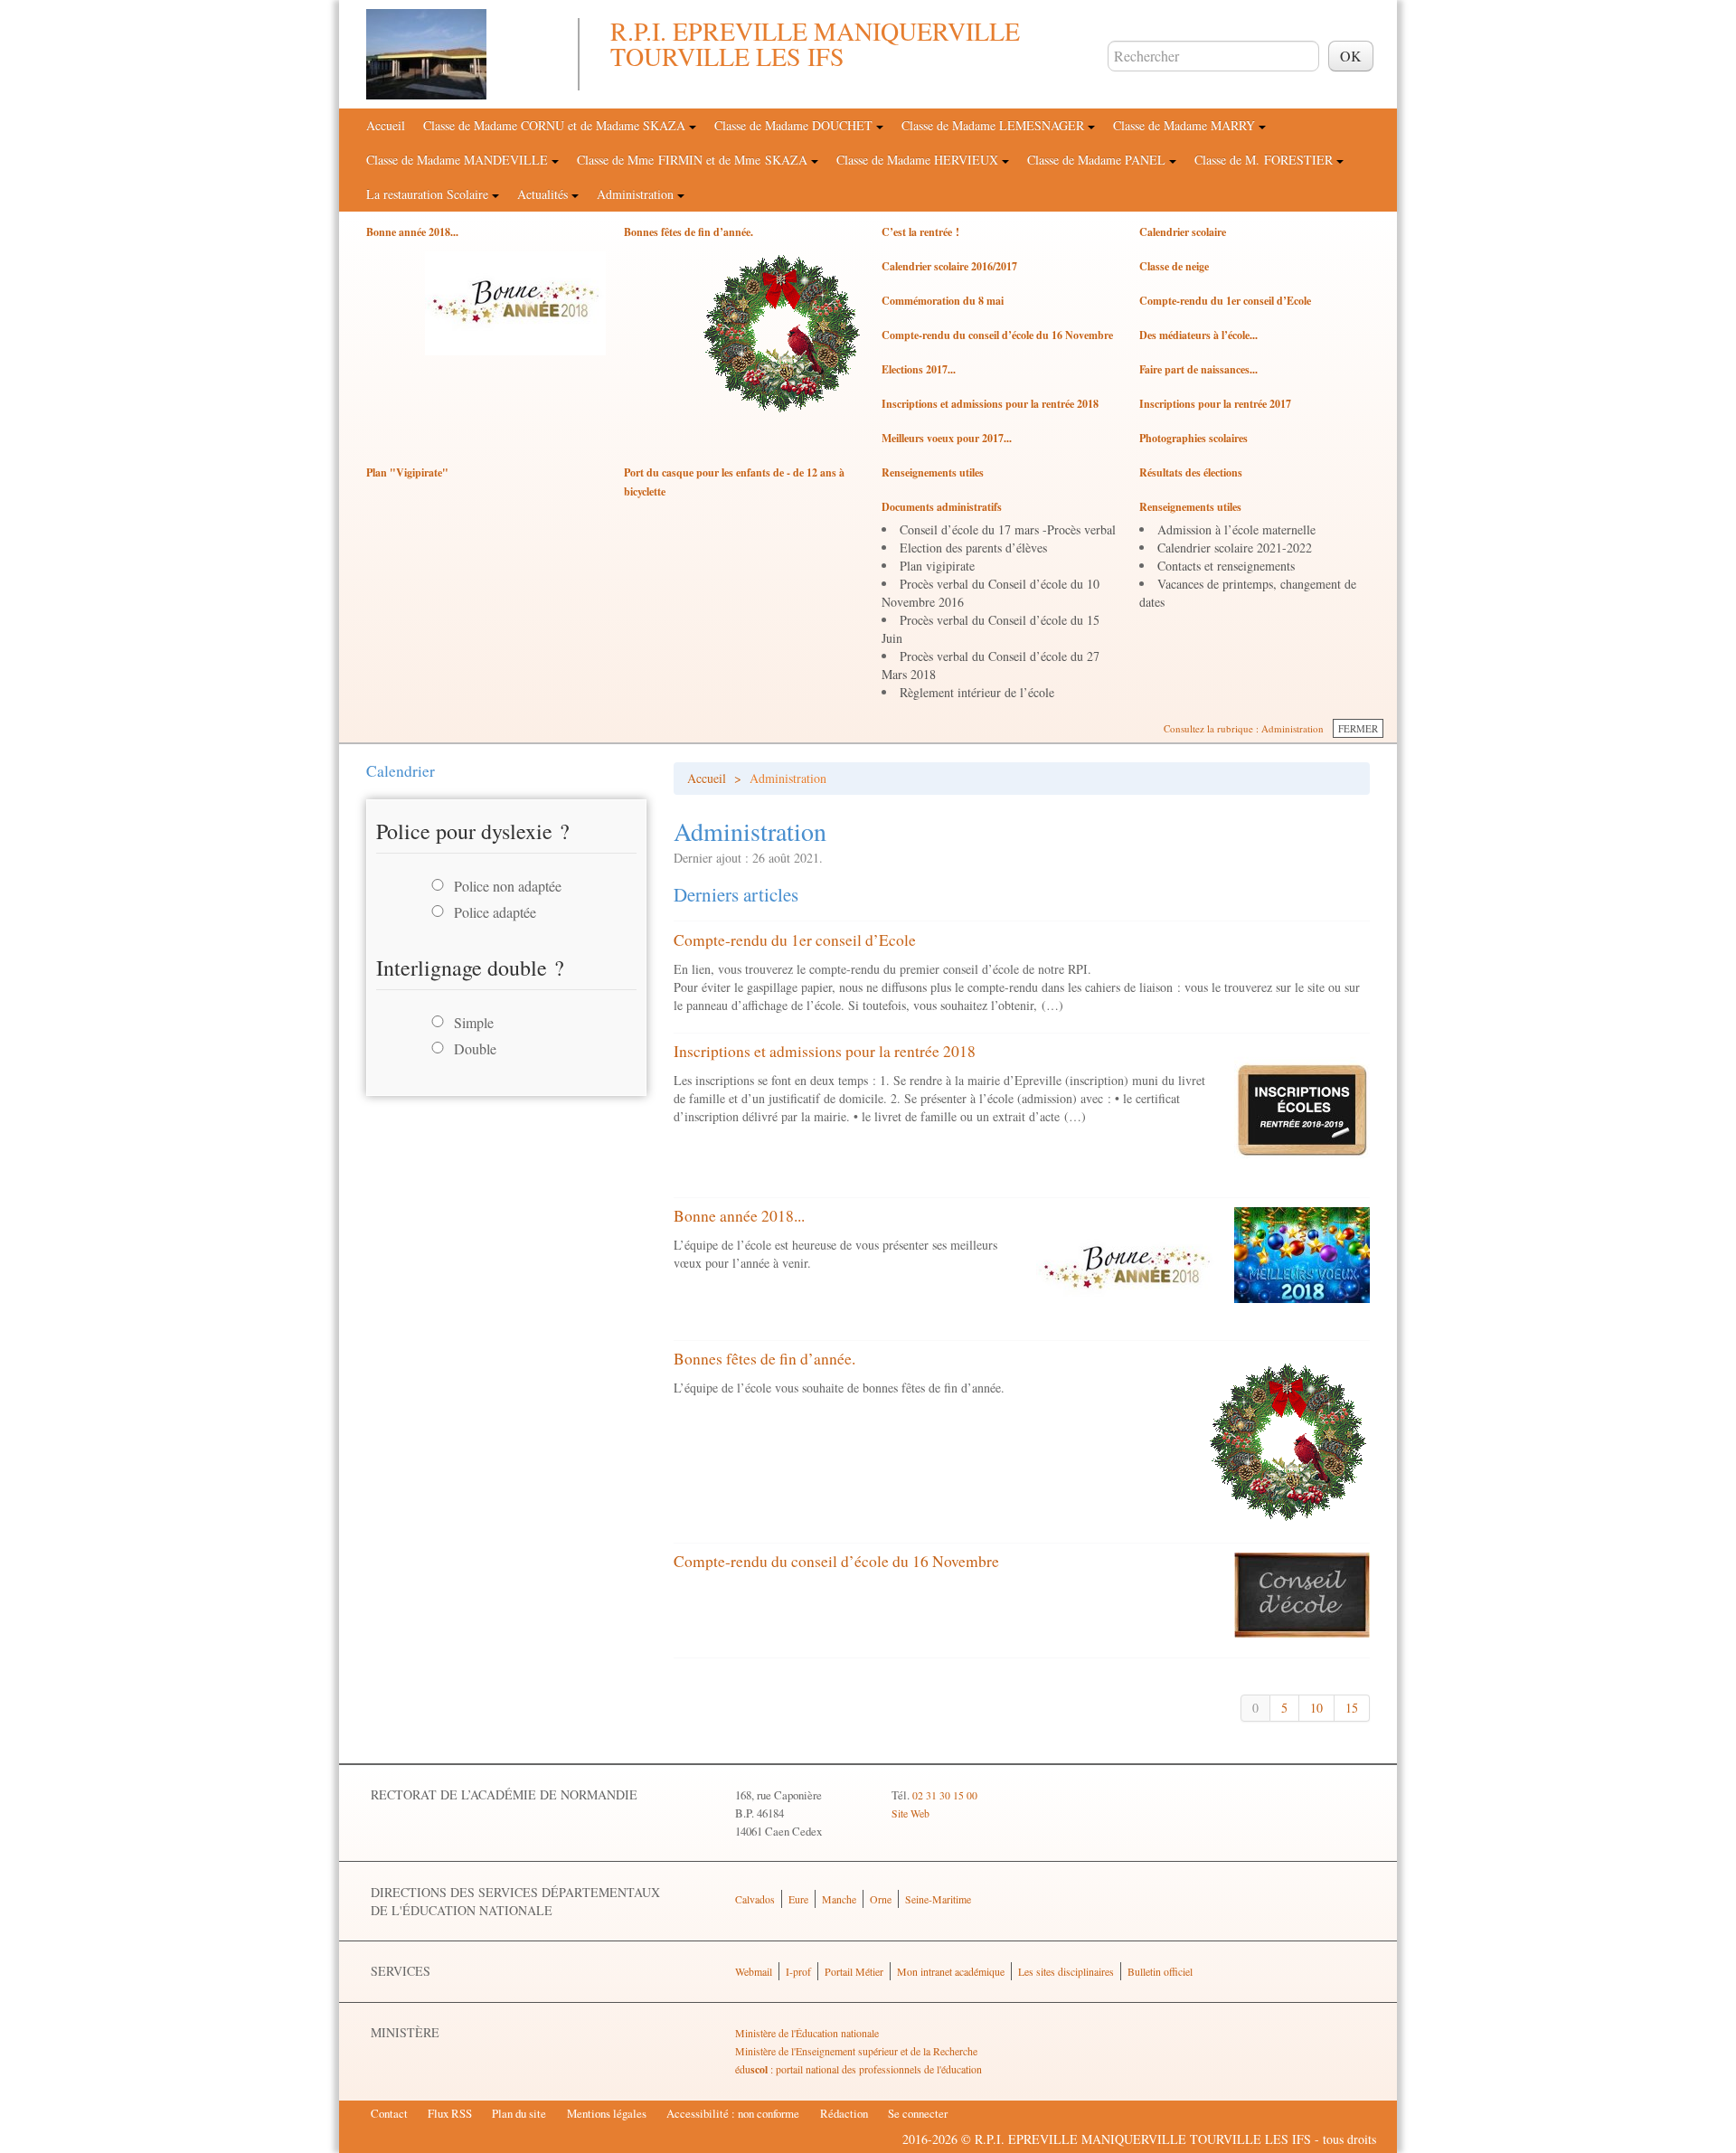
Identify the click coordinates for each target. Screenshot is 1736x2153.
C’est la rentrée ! (920, 232)
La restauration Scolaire (429, 194)
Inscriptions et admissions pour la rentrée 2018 (990, 404)
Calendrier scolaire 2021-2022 (1235, 548)
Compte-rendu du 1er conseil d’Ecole (1225, 301)
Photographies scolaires (1193, 438)
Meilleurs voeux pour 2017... (947, 438)
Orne (881, 1899)
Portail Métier (854, 1971)
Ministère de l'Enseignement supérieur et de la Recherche (856, 2051)
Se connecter (918, 2113)
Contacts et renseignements (1226, 566)
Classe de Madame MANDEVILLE (459, 160)
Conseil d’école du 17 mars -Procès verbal (1008, 529)
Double (475, 1048)
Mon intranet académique (951, 1971)
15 (1352, 1708)
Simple (474, 1022)
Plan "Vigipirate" (407, 472)
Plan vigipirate (937, 566)
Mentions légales (607, 2113)
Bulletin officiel (1160, 1971)
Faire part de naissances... (1198, 369)
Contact (389, 2113)
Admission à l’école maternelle (1236, 529)
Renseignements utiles (933, 472)
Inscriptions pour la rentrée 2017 (1215, 404)
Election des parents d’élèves (973, 548)
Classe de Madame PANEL (1098, 160)
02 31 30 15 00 (945, 1795)
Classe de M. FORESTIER (1265, 160)
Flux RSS (450, 2113)
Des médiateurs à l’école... (1198, 335)
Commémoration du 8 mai (943, 301)
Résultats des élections (1191, 472)
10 (1316, 1708)
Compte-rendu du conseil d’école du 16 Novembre (997, 335)
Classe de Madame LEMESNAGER (995, 125)
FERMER (1358, 728)
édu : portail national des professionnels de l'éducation (859, 2069)
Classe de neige (1174, 266)
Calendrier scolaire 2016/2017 (949, 266)
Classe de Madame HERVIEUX (919, 160)
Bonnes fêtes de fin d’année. (689, 232)
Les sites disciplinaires (1066, 1971)
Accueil (386, 125)
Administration (637, 194)
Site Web (910, 1813)
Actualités (544, 194)
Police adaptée (495, 912)
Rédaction (844, 2113)
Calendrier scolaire (1183, 232)
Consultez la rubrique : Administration (1244, 728)
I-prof (798, 1971)
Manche (839, 1899)
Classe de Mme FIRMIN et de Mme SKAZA (694, 160)
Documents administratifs (942, 507)
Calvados (755, 1899)
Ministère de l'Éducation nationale (807, 2033)
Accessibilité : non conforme (733, 2113)
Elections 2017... (919, 369)
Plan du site (519, 2113)
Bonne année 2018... (412, 232)
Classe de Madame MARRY (1186, 125)
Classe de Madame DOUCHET (795, 125)
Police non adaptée (508, 886)
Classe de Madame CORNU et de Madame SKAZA (556, 125)
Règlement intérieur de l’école (977, 692)
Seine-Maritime (938, 1899)
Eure (798, 1899)
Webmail (754, 1971)
